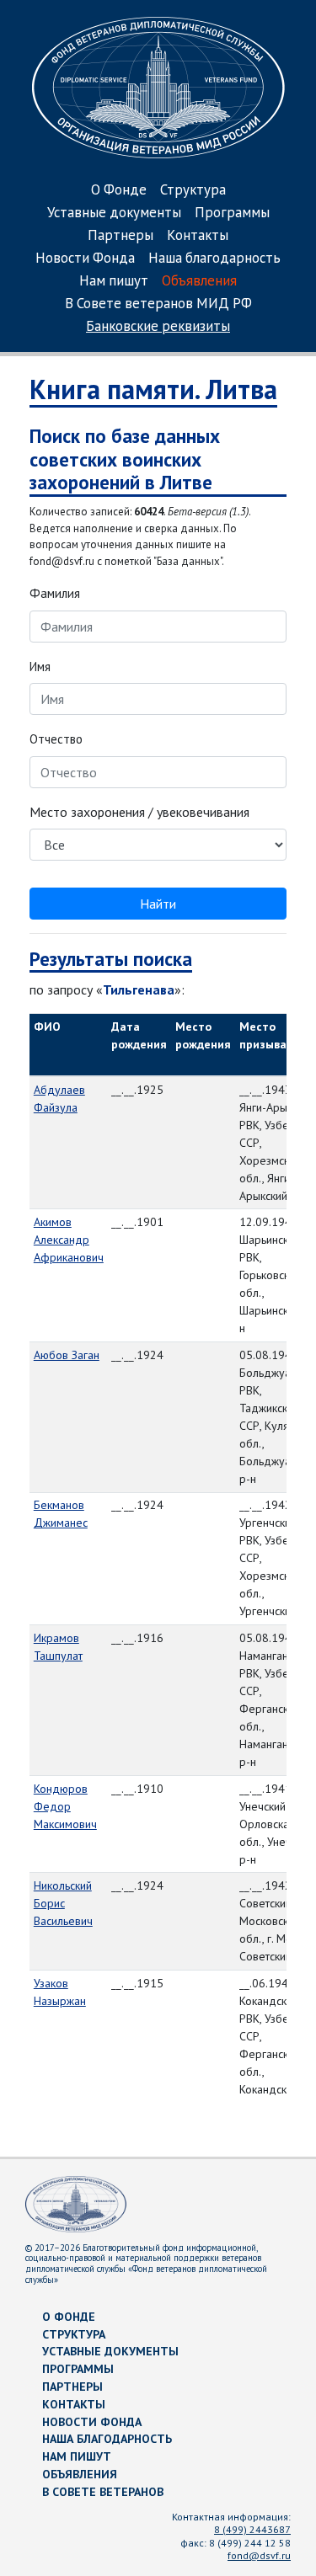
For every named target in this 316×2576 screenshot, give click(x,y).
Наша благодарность (214, 259)
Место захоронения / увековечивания (139, 812)
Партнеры (121, 236)
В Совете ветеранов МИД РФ (158, 304)
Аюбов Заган (67, 1355)
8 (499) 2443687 (252, 2529)
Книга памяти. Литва (153, 389)
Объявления (199, 282)
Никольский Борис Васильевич (63, 1903)
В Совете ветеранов (103, 2492)
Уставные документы (114, 213)
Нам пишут (114, 282)
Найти (158, 904)
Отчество (56, 739)
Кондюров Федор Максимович (65, 1806)
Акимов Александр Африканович (69, 1240)
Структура (193, 191)
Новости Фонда (85, 259)
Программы (232, 213)
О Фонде (119, 191)
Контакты (198, 236)
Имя (40, 667)
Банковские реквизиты (158, 327)
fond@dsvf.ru (259, 2555)
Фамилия (55, 593)
